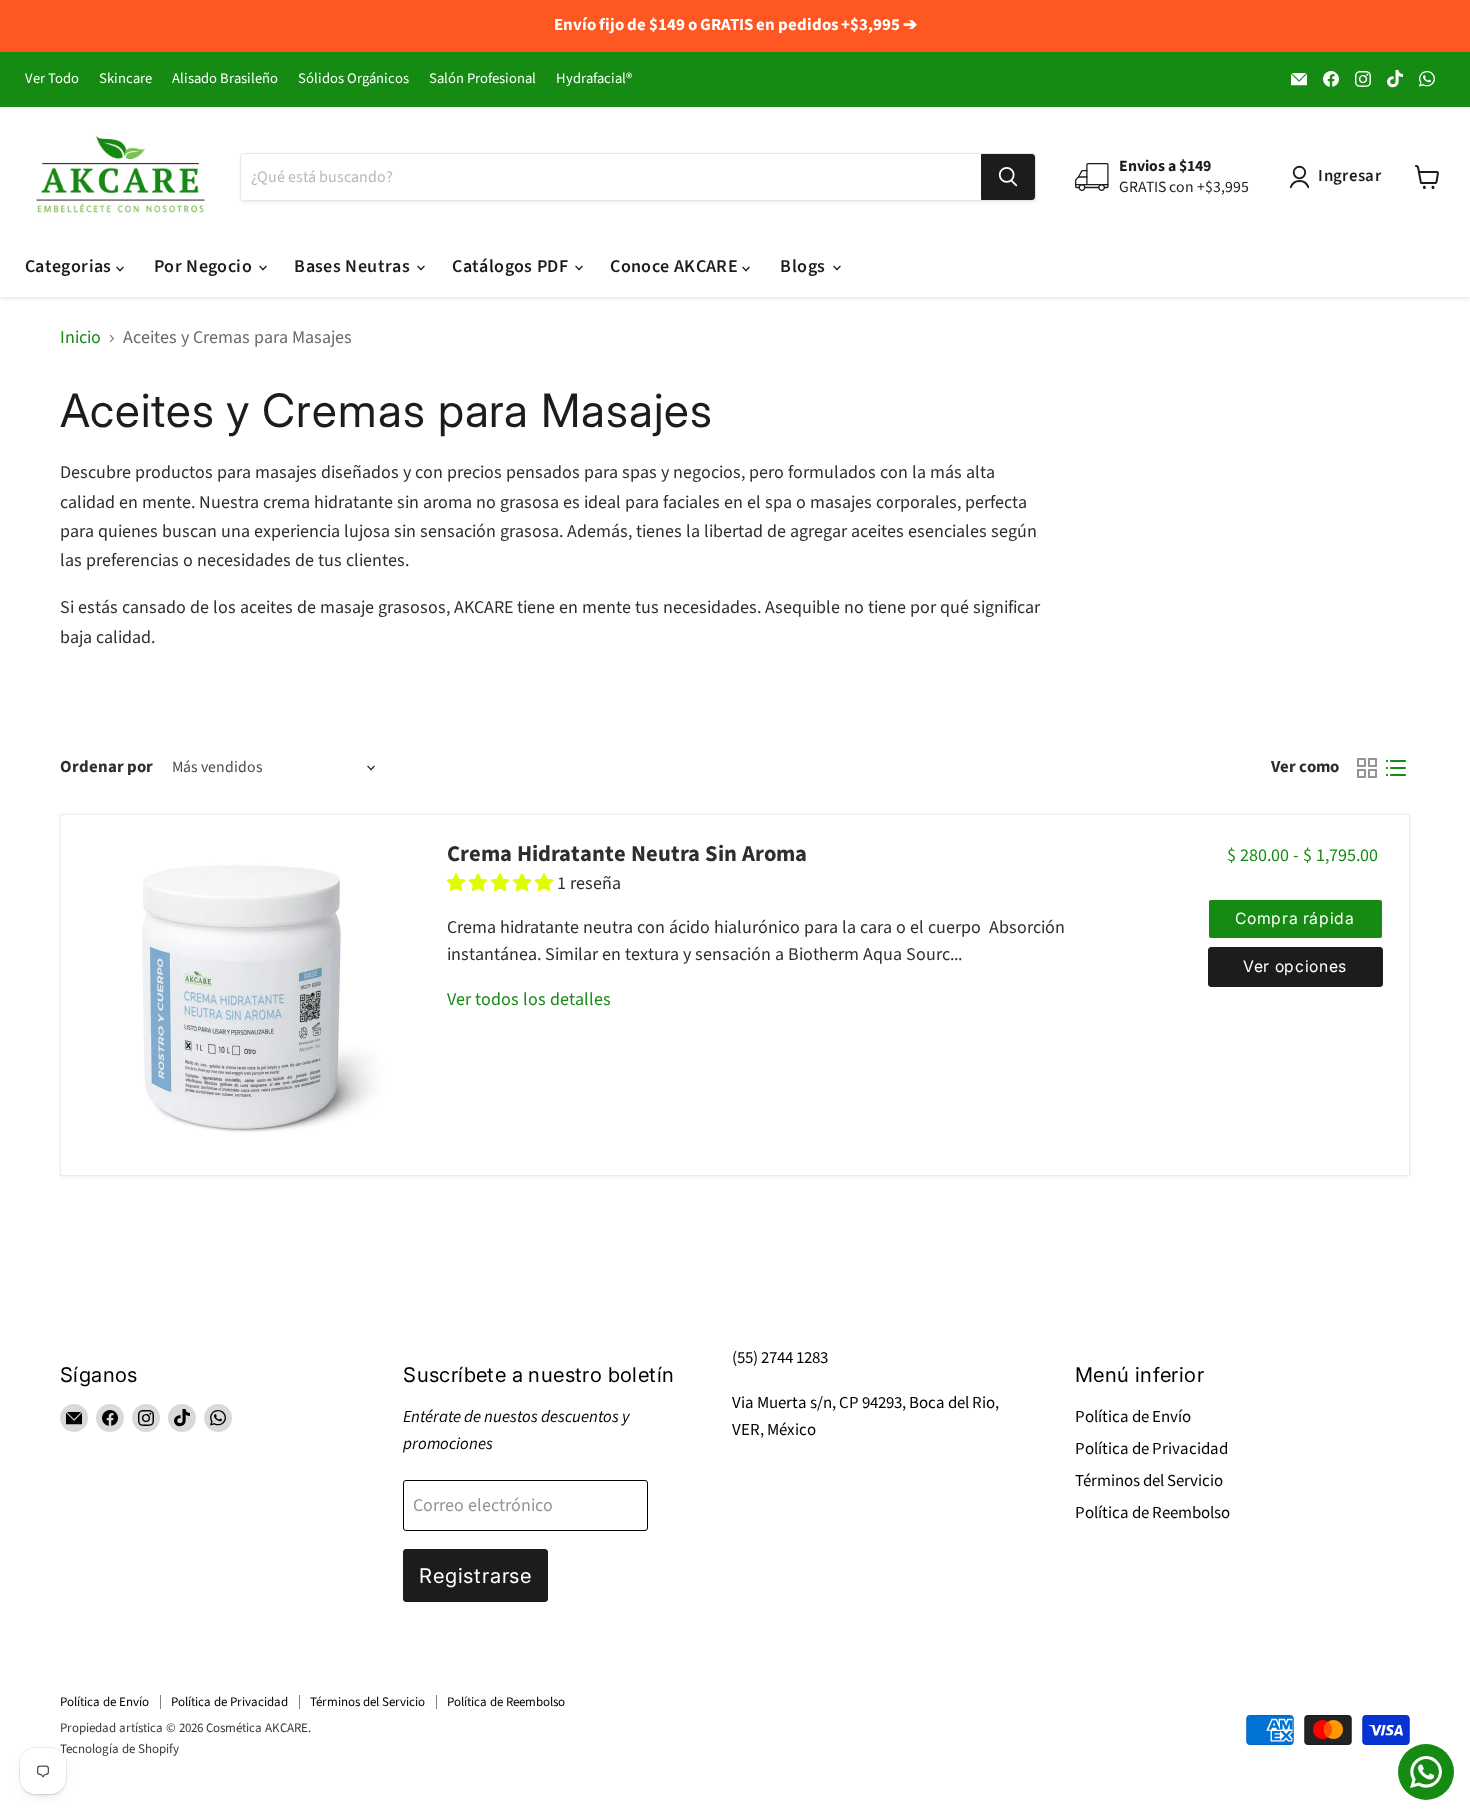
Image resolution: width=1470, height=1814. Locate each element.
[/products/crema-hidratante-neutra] (241, 994)
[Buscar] (1008, 177)
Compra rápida (1294, 918)
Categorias (70, 266)
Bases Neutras (354, 266)
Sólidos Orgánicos (353, 79)
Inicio (80, 338)
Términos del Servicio (1149, 1481)
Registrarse (475, 1575)
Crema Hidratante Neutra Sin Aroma (627, 854)
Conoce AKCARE (676, 266)
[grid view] (1366, 767)
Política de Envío (1133, 1417)
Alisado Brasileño (225, 79)
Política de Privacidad (1151, 1449)
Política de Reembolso (1152, 1513)
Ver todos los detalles (529, 999)
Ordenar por (106, 767)
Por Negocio (205, 266)
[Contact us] (1426, 1772)
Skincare (125, 79)
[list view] (1395, 767)
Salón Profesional (482, 79)
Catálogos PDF (512, 266)
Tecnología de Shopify (119, 1749)
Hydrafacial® (594, 79)
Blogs (804, 266)
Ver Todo (52, 79)
